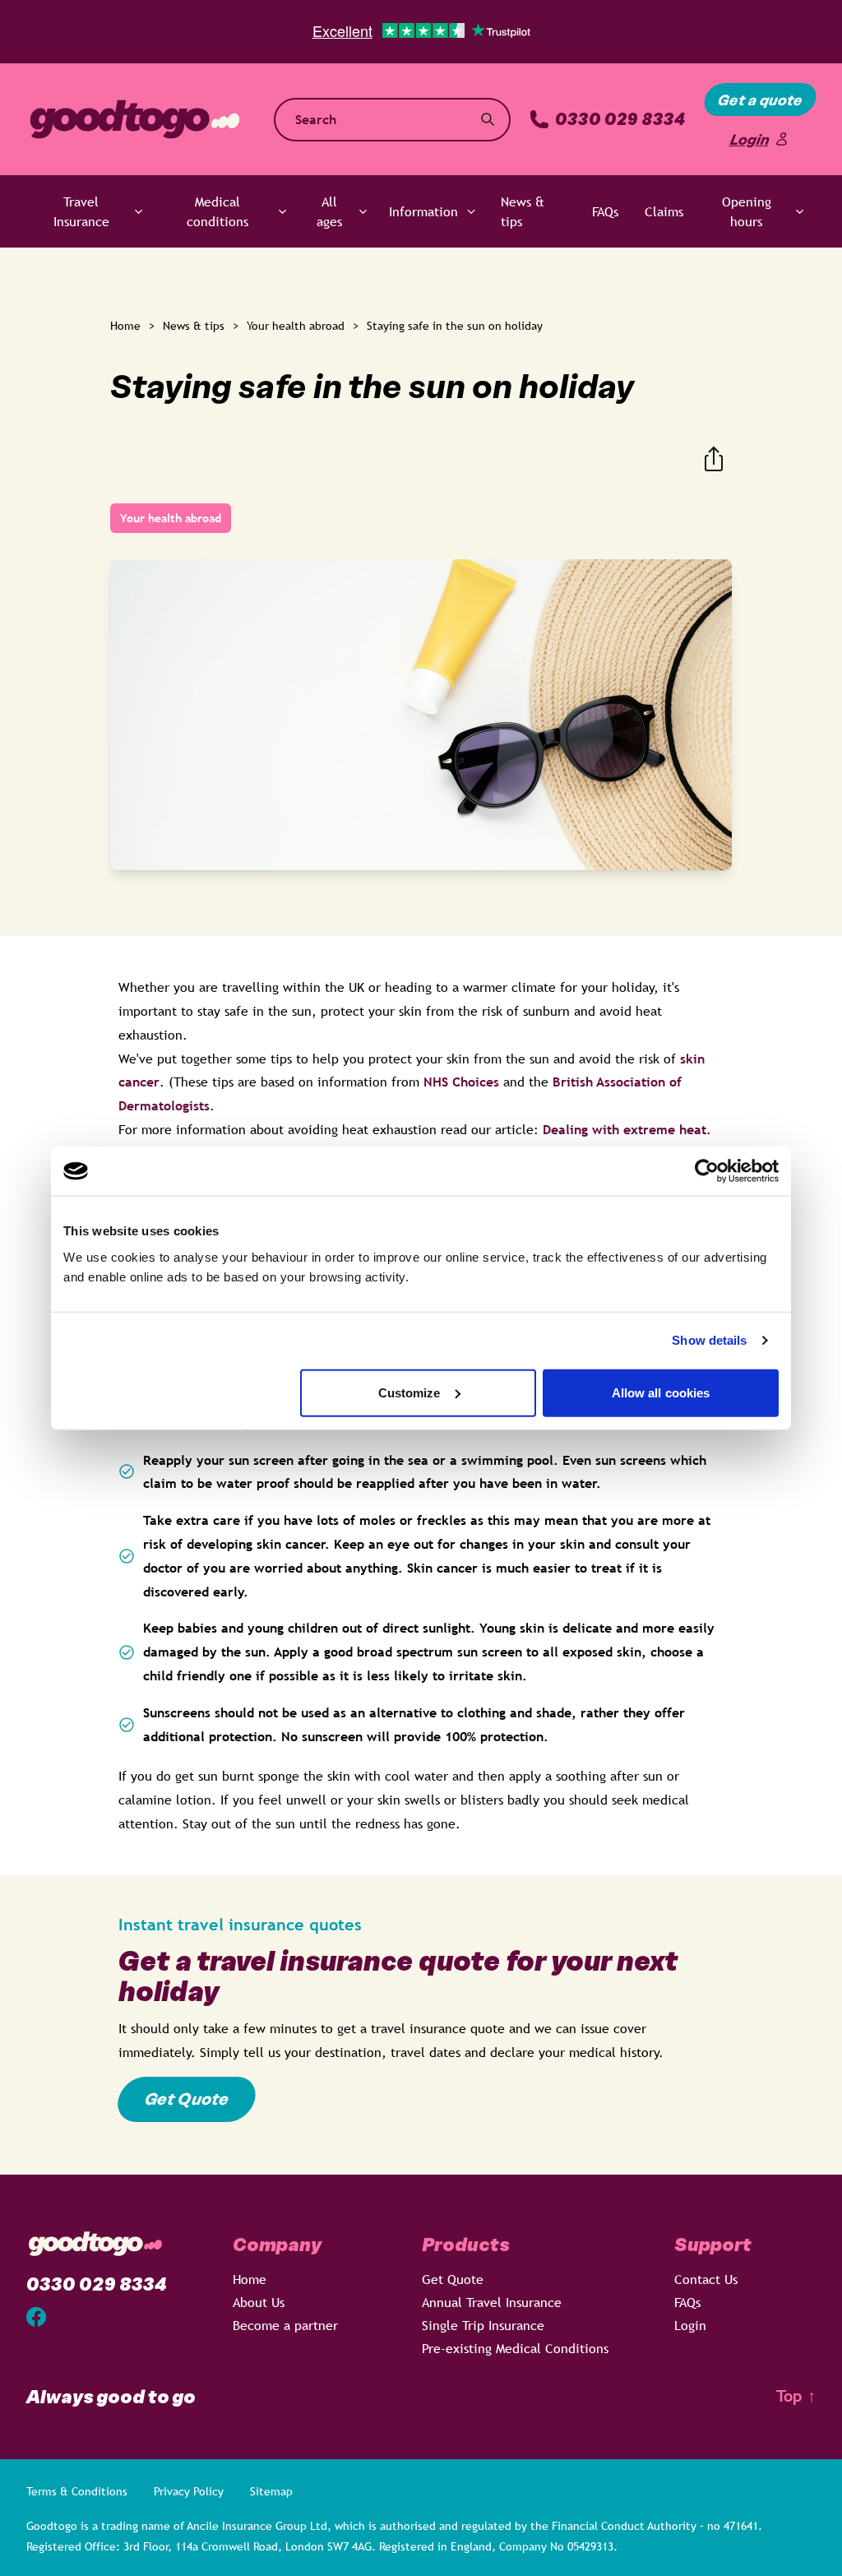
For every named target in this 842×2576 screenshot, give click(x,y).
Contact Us (706, 2279)
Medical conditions (217, 211)
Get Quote (187, 2099)
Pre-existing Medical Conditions (515, 2348)
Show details (709, 1340)
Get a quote (760, 100)
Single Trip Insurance (483, 2325)
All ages (329, 211)
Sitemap (271, 2491)
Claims (664, 211)
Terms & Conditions (77, 2491)
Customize (409, 1392)
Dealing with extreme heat (625, 1129)
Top (796, 2396)
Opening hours (747, 211)
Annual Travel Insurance (492, 2302)
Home (125, 326)
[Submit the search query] (488, 119)
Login (749, 139)
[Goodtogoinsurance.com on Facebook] (36, 2317)
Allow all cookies (661, 1392)
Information (423, 211)
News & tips (523, 211)
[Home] (135, 119)
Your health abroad (296, 326)
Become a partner (285, 2325)
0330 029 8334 (620, 120)
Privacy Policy (189, 2491)
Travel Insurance (81, 211)
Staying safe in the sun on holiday (455, 326)
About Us (259, 2302)
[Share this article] (714, 459)
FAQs (605, 211)
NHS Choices (461, 1082)
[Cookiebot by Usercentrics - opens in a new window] (707, 1171)
